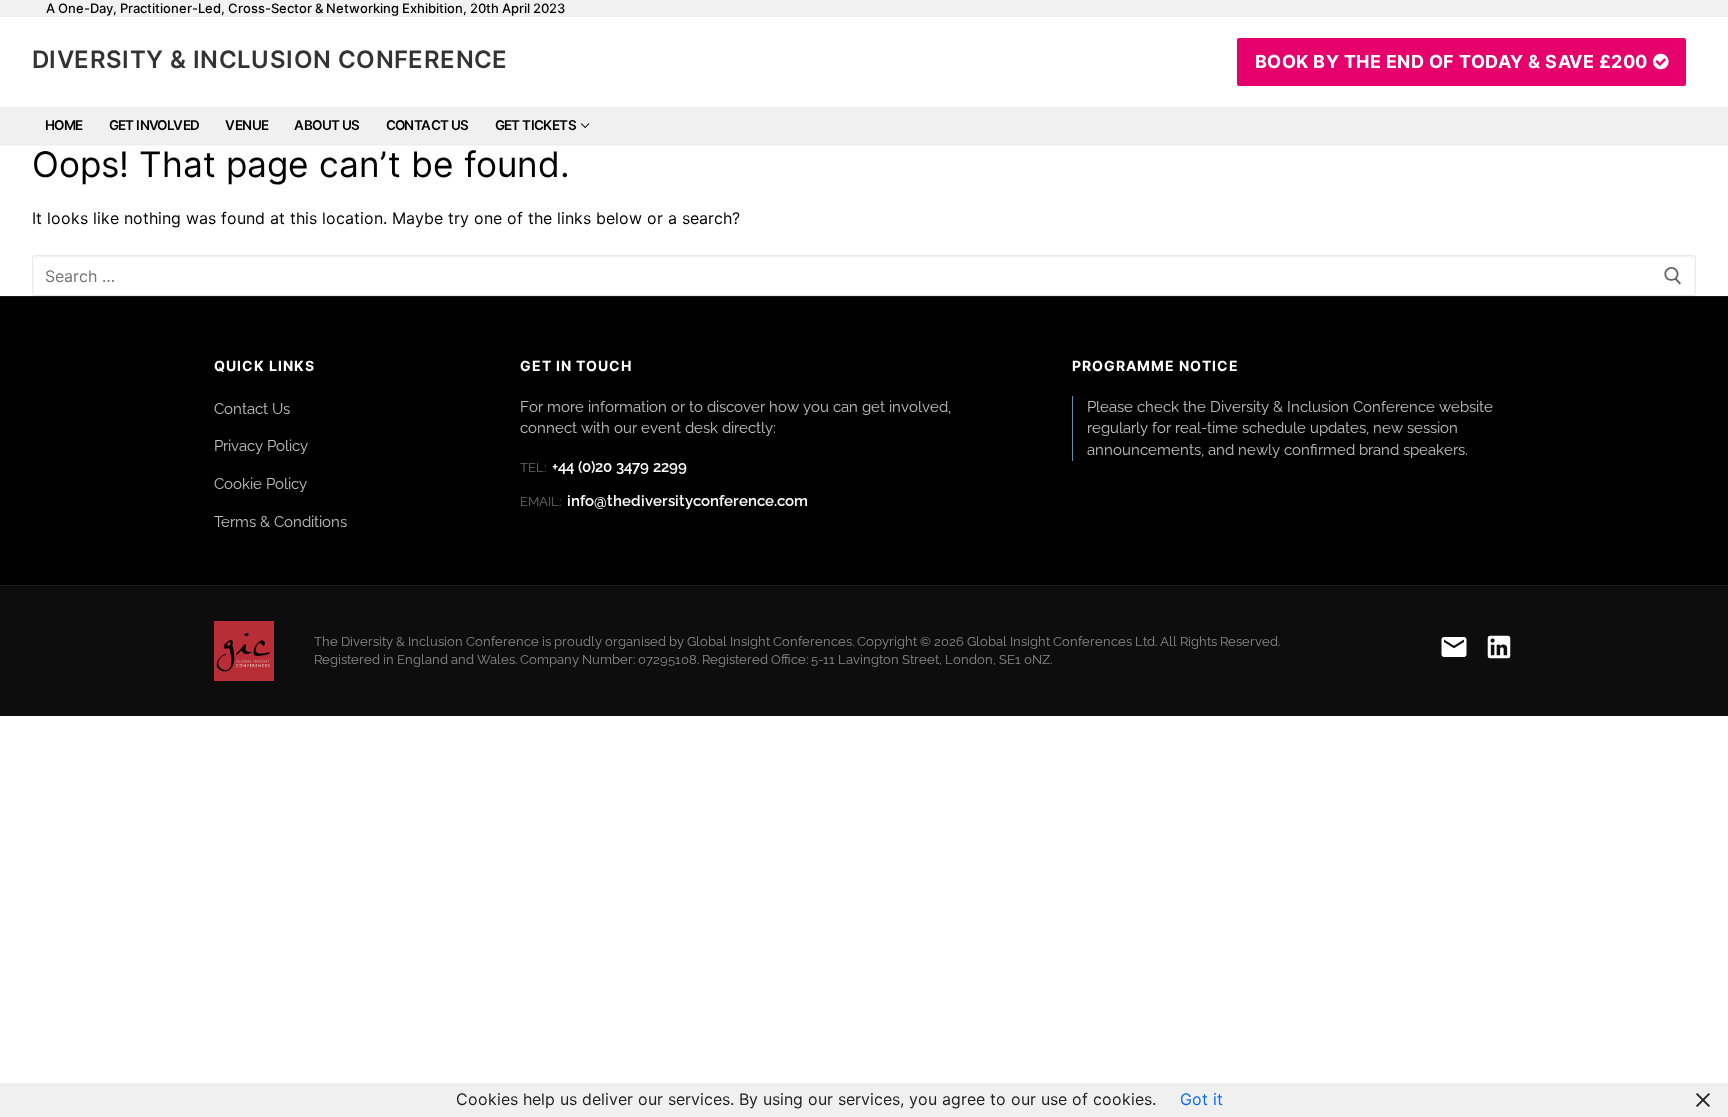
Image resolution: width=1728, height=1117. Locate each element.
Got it (1201, 1099)
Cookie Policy (260, 483)
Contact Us (252, 408)
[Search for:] (864, 276)
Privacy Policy (261, 445)
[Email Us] (1454, 651)
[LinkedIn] (1499, 651)
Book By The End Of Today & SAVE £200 (1451, 61)
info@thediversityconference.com (664, 501)
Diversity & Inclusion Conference (270, 59)
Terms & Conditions (280, 521)
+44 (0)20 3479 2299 (603, 467)
